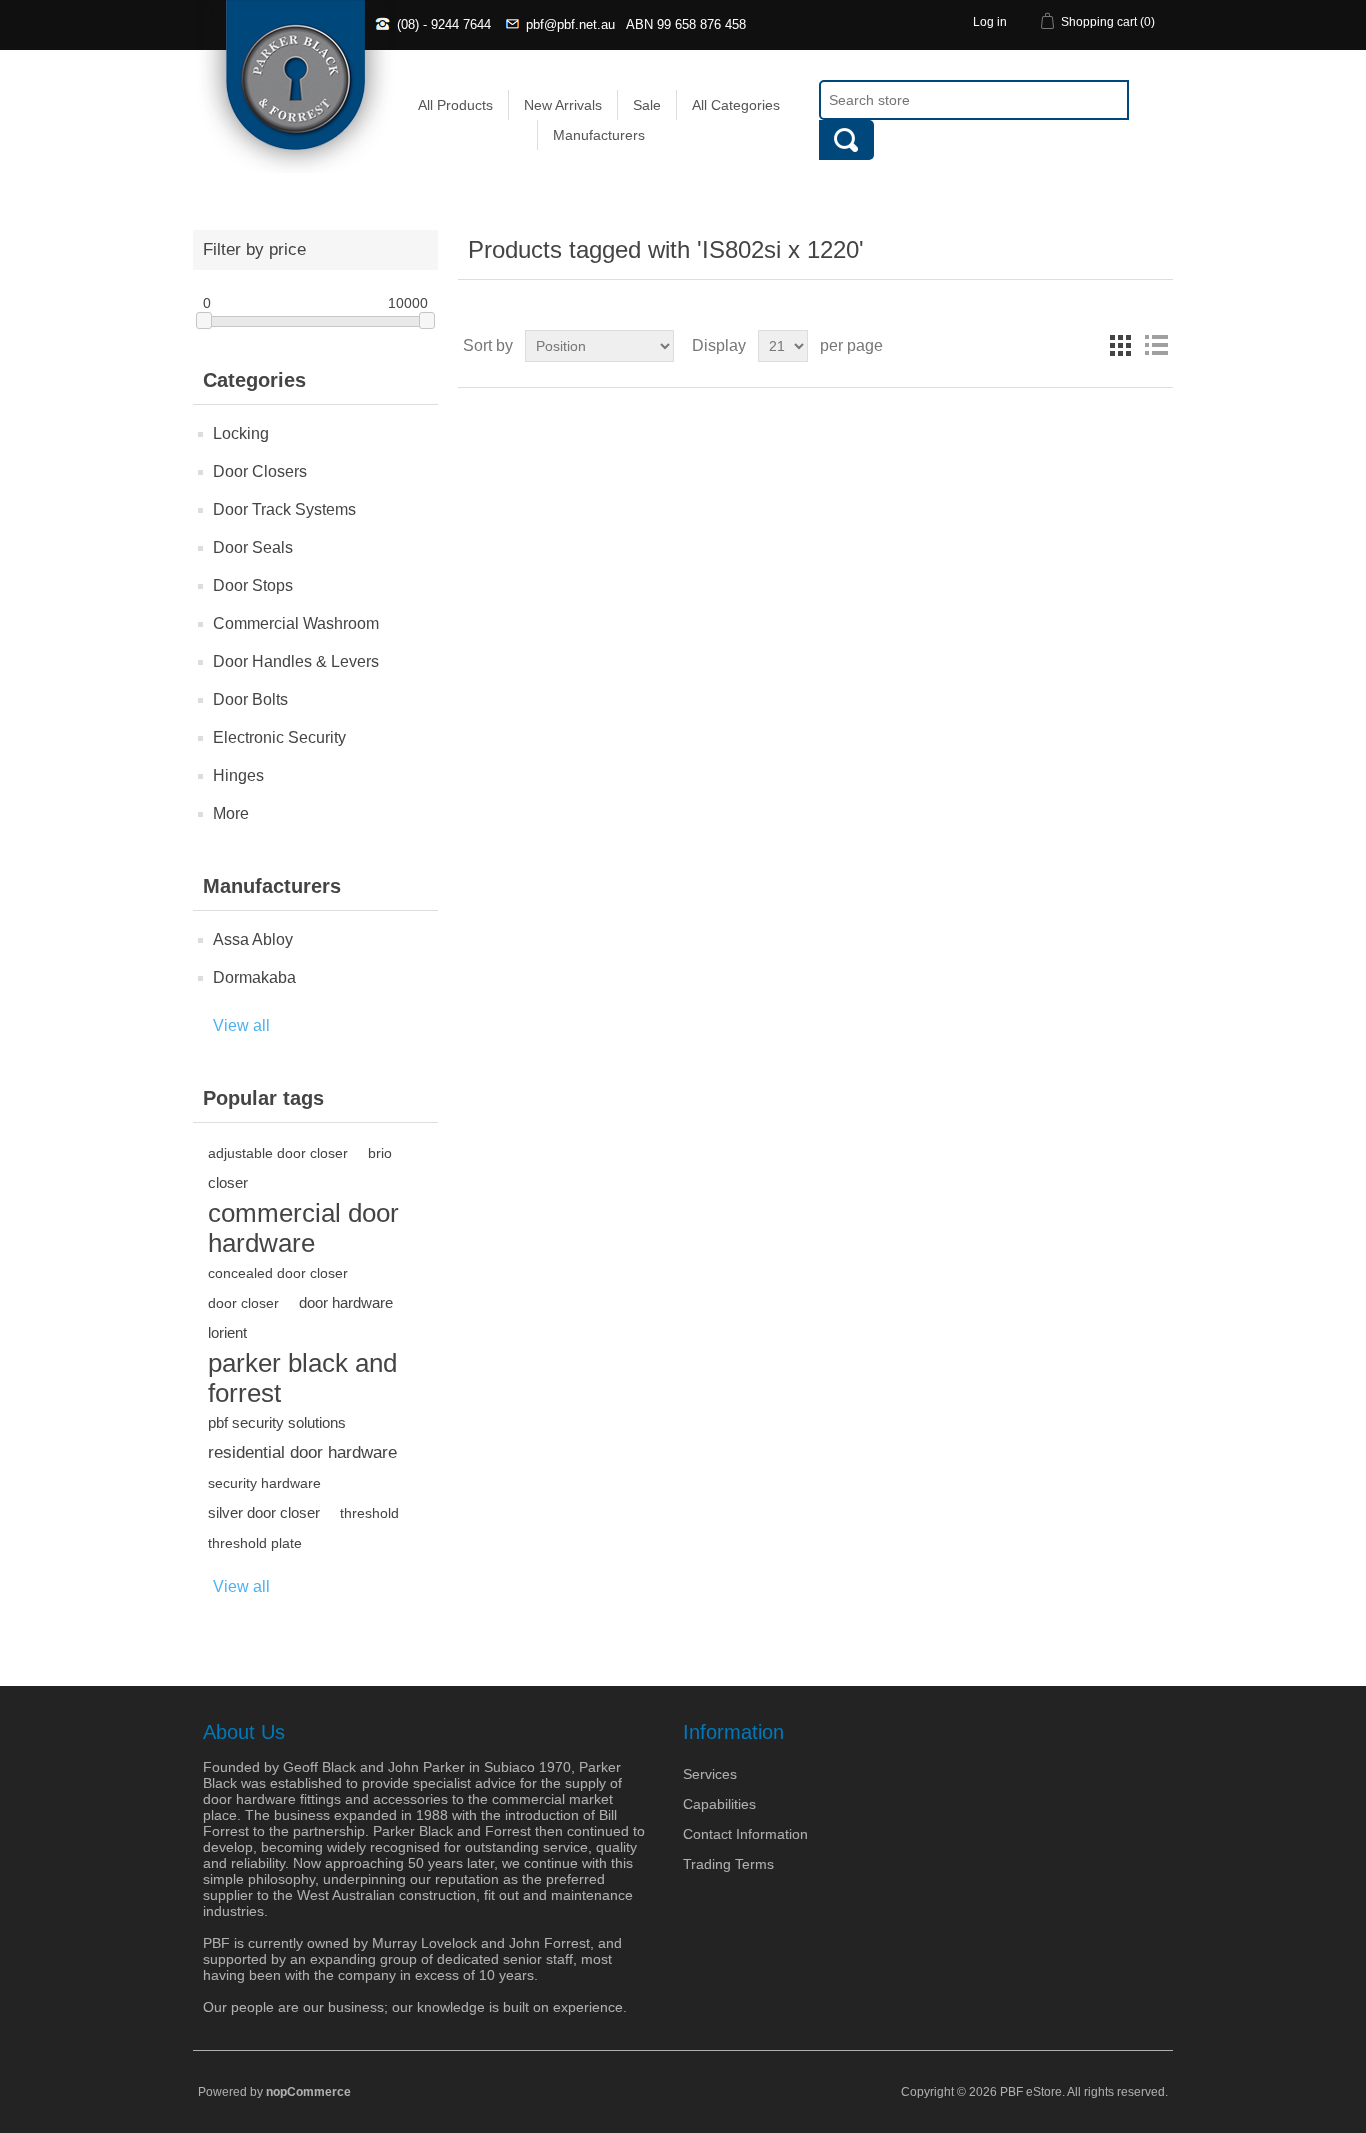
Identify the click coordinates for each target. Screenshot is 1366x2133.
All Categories (736, 105)
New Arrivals (563, 105)
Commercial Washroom (296, 623)
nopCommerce (308, 2092)
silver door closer (264, 1512)
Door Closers (260, 471)
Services (710, 1774)
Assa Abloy (253, 939)
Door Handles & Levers (296, 661)
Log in (990, 22)
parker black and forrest (302, 1378)
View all (241, 1025)
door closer (243, 1303)
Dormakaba (254, 977)
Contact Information (745, 1834)
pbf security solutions (277, 1422)
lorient (227, 1332)
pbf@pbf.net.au (570, 24)
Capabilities (719, 1804)
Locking (241, 433)
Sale (647, 105)
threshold (369, 1513)
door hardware (346, 1302)
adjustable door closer (278, 1153)
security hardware (264, 1483)
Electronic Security (279, 737)
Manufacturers (599, 135)
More (231, 813)
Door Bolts (250, 699)
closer (228, 1182)
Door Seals (253, 547)
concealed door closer (278, 1273)
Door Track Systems (284, 509)
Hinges (238, 775)
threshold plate (255, 1543)
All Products (455, 105)
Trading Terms (728, 1864)
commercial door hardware (303, 1228)
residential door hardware (302, 1452)
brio (380, 1153)
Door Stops (253, 585)
